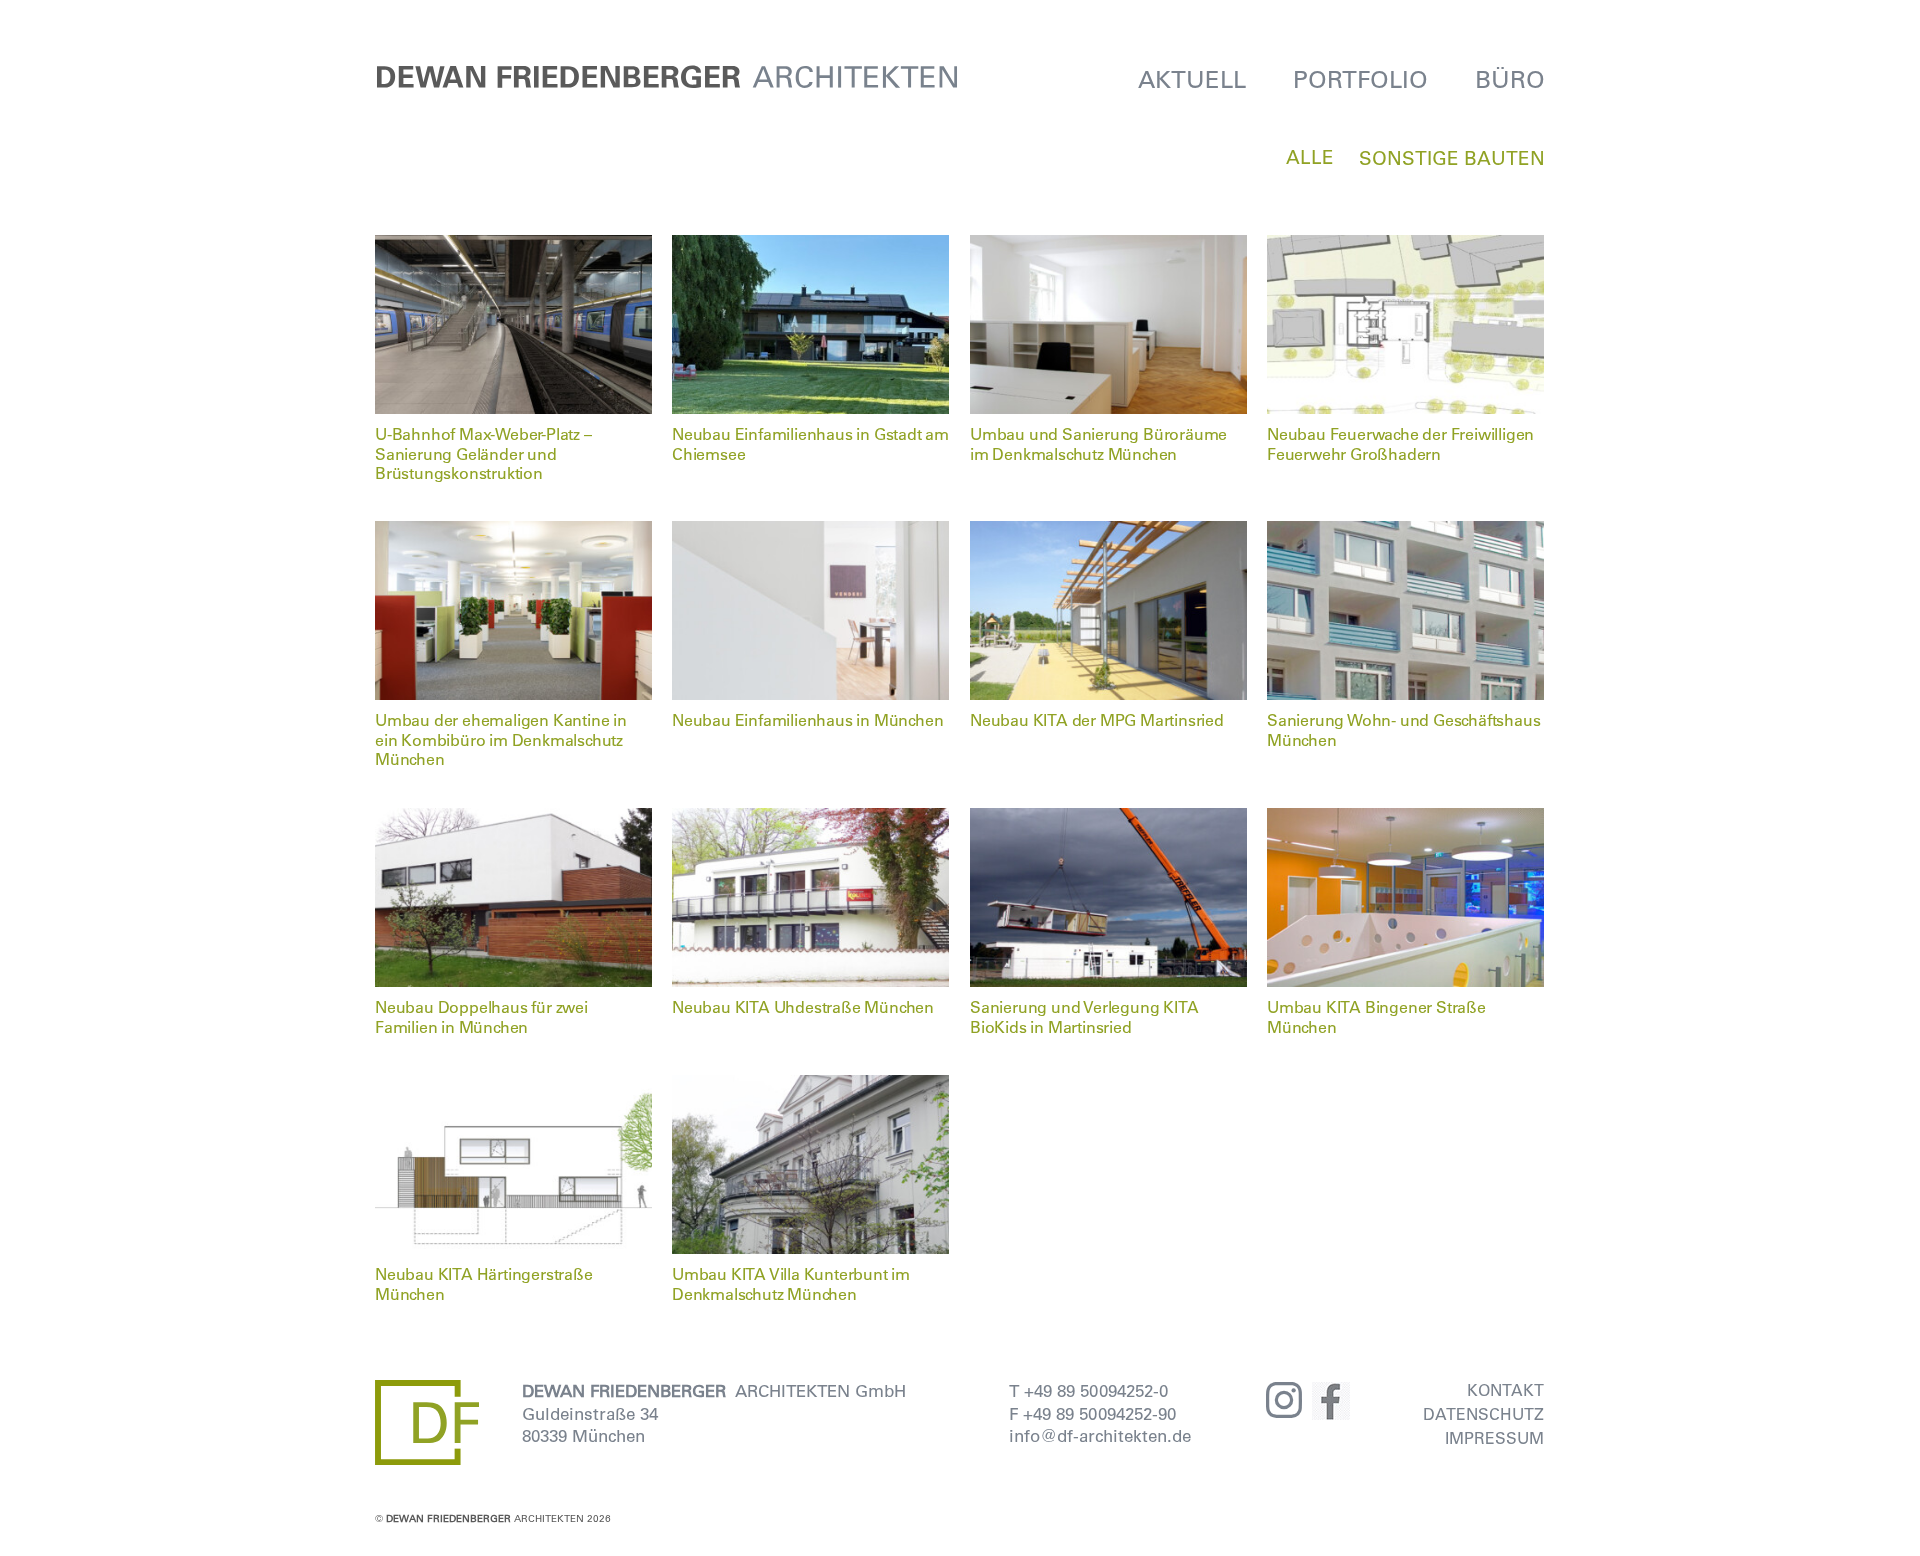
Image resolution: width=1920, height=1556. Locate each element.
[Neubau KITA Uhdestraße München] (811, 820)
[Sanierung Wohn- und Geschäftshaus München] (1406, 533)
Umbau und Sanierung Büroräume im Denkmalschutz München (1098, 443)
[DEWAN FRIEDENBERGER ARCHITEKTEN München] (667, 78)
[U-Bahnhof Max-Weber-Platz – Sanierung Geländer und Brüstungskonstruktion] (514, 247)
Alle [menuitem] (1310, 156)
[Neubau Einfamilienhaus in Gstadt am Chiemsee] (811, 247)
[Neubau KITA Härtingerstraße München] (514, 1087)
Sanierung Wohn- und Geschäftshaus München (1403, 729)
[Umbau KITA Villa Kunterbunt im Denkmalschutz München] (811, 1087)
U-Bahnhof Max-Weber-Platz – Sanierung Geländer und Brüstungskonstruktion (483, 452)
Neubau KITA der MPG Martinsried (1097, 719)
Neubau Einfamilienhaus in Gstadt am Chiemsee (810, 443)
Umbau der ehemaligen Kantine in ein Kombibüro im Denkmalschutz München (501, 738)
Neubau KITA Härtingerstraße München (484, 1283)
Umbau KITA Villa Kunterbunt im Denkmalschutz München (791, 1283)
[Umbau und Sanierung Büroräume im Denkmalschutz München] (1109, 247)
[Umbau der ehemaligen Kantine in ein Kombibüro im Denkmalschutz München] (514, 533)
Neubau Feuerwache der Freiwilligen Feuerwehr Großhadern (1400, 443)
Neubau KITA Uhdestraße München (803, 1006)
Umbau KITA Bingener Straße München (1376, 1016)
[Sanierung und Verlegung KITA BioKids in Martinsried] (1109, 820)
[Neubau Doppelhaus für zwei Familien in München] (514, 820)
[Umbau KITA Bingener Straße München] (1406, 820)
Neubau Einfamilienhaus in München (807, 719)
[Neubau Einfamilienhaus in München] (811, 533)
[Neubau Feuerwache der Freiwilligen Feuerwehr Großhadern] (1406, 247)
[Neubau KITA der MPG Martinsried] (1109, 533)
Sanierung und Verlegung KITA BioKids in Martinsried (1084, 1016)
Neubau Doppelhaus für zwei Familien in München (481, 1016)
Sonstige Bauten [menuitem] (1452, 157)
